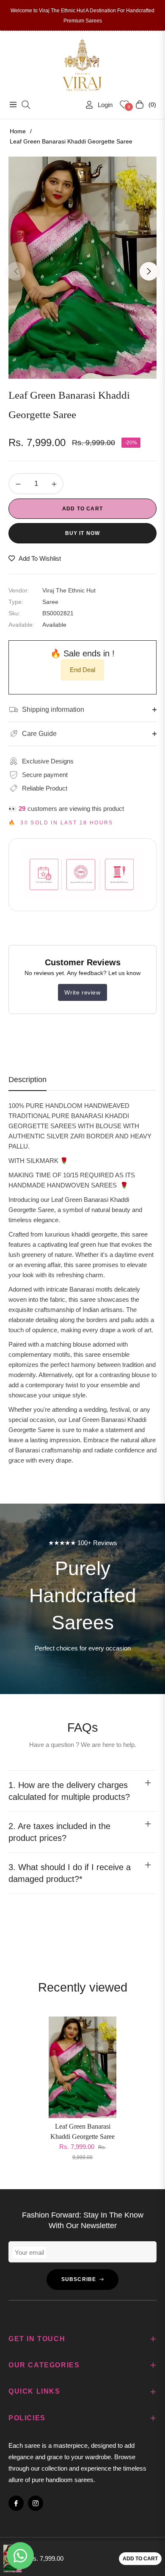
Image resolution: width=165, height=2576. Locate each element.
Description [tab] (27, 1080)
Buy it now (83, 533)
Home (18, 131)
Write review (82, 992)
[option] (82, 268)
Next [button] (149, 271)
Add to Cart (140, 2559)
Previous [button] (16, 271)
